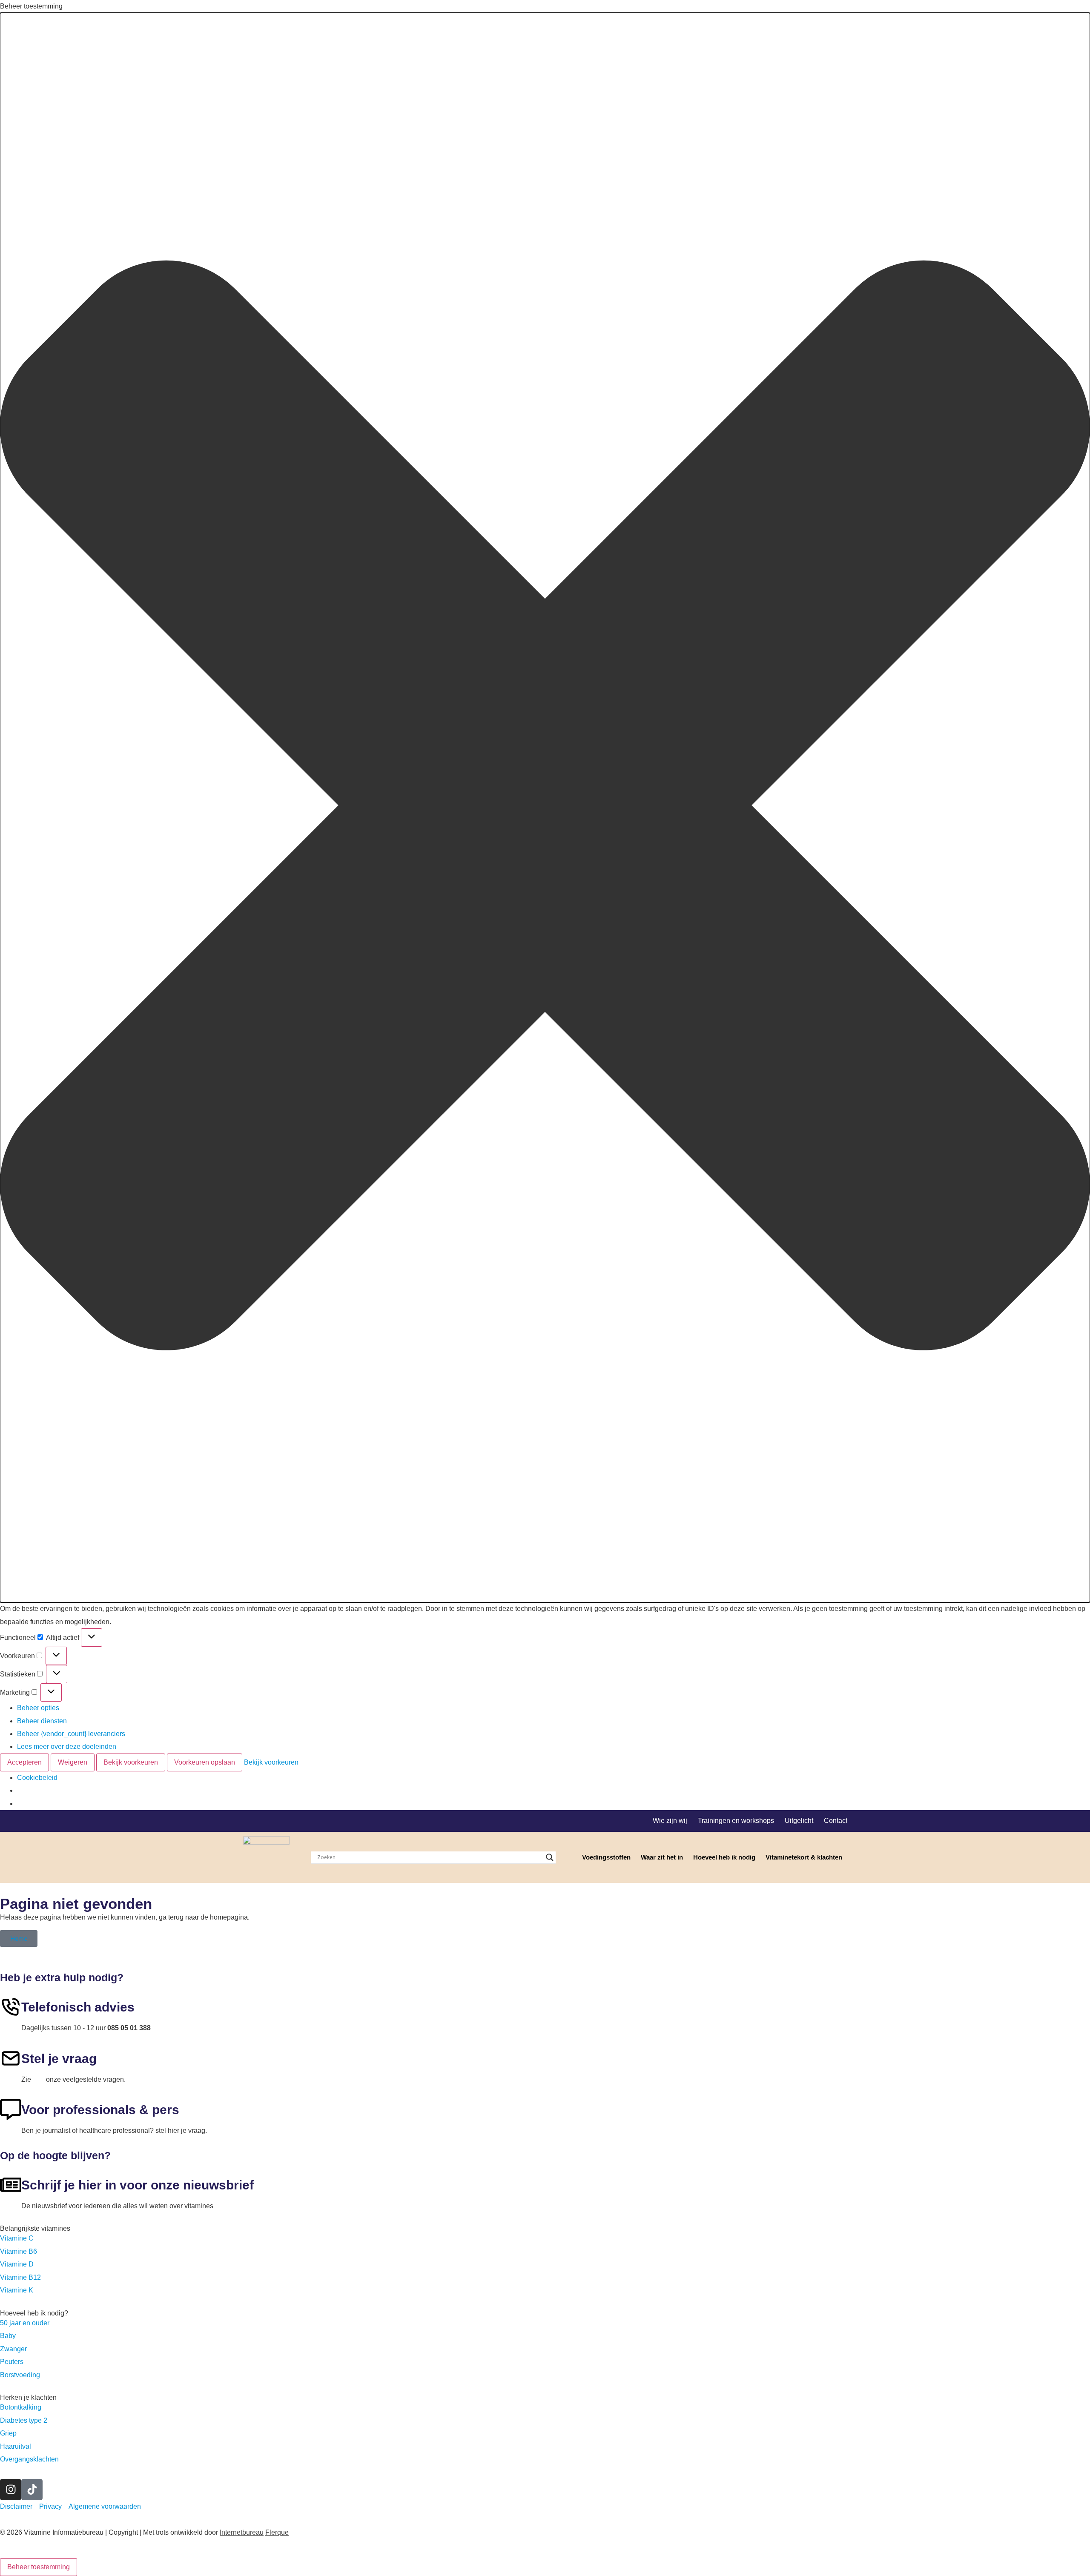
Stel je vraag (59, 2059)
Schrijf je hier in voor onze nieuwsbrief (138, 2185)
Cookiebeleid (37, 1778)
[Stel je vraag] (11, 2058)
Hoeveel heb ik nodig (724, 1857)
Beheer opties (38, 1708)
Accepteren (24, 1762)
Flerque (277, 2532)
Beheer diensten (42, 1721)
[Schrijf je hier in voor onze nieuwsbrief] (11, 2185)
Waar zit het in (662, 1857)
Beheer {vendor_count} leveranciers (71, 1734)
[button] (545, 808)
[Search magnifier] (550, 1857)
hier (39, 2079)
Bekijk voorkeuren (131, 1762)
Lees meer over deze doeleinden (67, 1746)
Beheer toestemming (39, 2567)
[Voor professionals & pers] (11, 2109)
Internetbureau (242, 2532)
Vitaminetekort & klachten (804, 1857)
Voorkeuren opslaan (205, 1762)
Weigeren (73, 1762)
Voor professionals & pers (100, 2110)
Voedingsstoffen (606, 1857)
